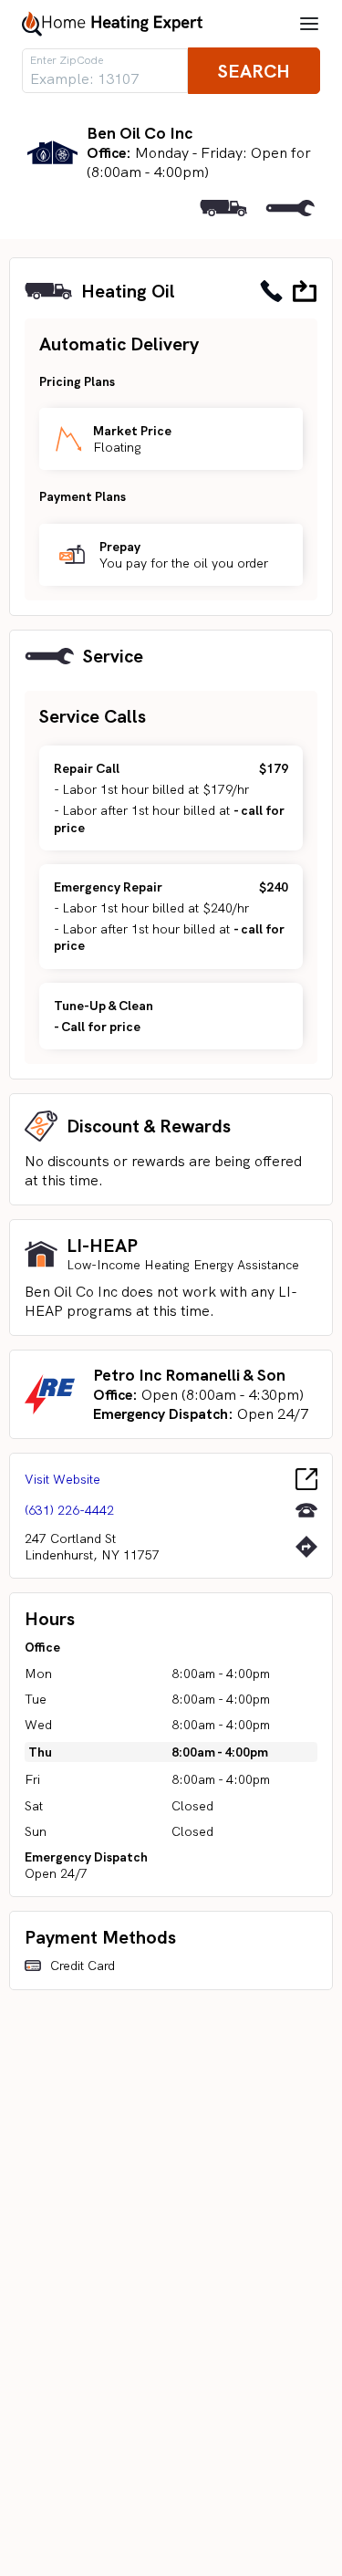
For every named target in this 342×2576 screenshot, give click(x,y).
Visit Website (62, 1479)
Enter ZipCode (67, 60)
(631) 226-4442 (69, 1510)
